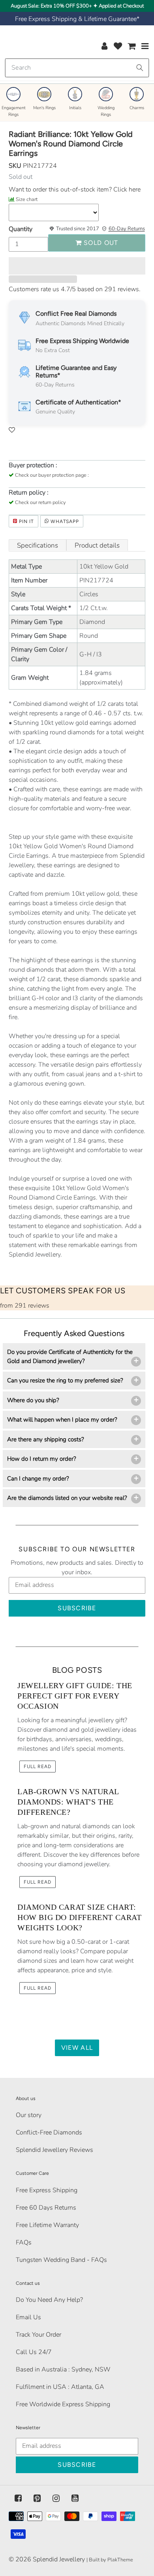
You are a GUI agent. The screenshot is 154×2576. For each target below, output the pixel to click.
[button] (77, 266)
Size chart (27, 199)
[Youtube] (75, 2498)
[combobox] (77, 68)
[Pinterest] (37, 2498)
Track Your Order (38, 2335)
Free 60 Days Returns (46, 2208)
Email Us (28, 2317)
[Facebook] (18, 2498)
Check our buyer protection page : (52, 475)
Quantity (21, 229)
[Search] (140, 68)
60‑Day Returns (127, 229)
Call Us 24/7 (34, 2352)
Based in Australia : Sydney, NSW (63, 2369)
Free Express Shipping (47, 2190)
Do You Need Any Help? (49, 2300)
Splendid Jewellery (59, 2559)
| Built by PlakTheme (110, 2560)
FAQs (24, 2242)
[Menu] (145, 46)
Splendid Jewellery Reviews (54, 2150)
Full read (38, 1767)
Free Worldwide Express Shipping (63, 2404)
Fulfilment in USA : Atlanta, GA (60, 2387)
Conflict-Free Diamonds (49, 2132)
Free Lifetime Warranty (47, 2225)
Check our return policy (40, 502)
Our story (29, 2115)
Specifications (38, 545)
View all (77, 2048)
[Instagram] (56, 2498)
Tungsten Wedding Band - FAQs (61, 2260)
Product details (97, 545)
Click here (126, 190)
